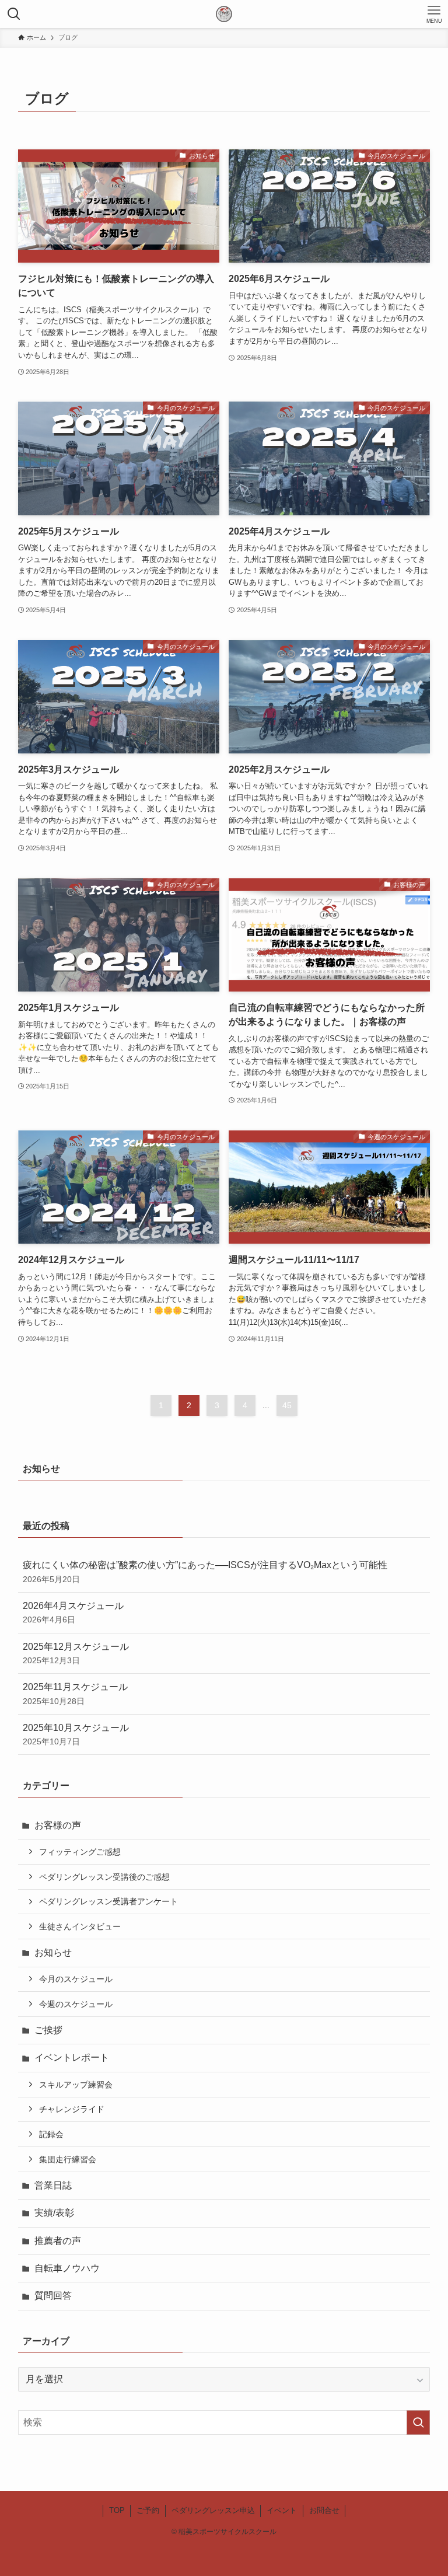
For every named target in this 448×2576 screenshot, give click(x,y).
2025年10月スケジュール (76, 1734)
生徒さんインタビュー (80, 1926)
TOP (117, 2510)
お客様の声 (58, 1825)
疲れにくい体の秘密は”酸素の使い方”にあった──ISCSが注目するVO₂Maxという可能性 (205, 1572)
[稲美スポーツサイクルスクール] (224, 14)
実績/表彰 (54, 2213)
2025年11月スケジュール (75, 1694)
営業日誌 (53, 2185)
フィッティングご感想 (80, 1852)
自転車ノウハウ (67, 2268)
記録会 (51, 2134)
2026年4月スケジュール (73, 1612)
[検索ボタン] (14, 14)
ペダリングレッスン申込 (213, 2510)
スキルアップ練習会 (76, 2085)
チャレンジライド (72, 2109)
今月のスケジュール (76, 1979)
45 (287, 1405)
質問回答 (53, 2296)
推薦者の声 (58, 2241)
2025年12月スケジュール (76, 1653)
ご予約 (148, 2510)
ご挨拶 (48, 2030)
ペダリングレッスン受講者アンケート (108, 1901)
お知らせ (53, 1952)
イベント (282, 2510)
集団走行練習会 (68, 2159)
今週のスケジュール (76, 2004)
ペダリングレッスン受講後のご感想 (104, 1877)
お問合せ (324, 2510)
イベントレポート (72, 2057)
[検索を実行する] (418, 2423)
